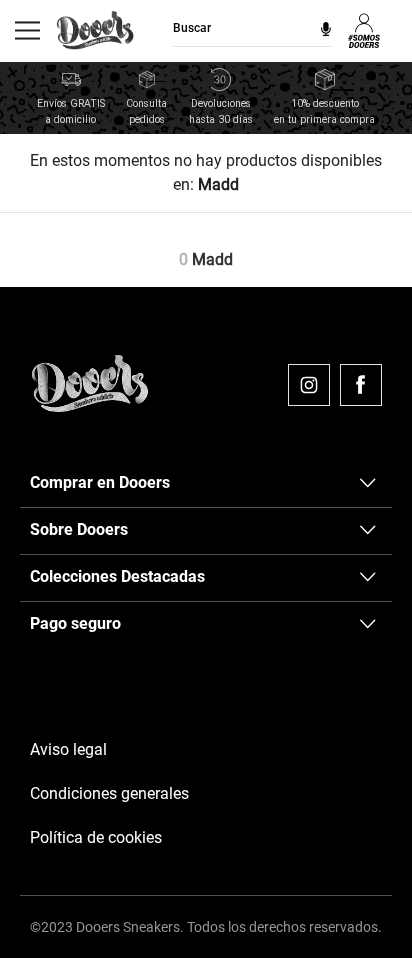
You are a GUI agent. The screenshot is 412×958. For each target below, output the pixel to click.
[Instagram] (309, 385)
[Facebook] (361, 385)
